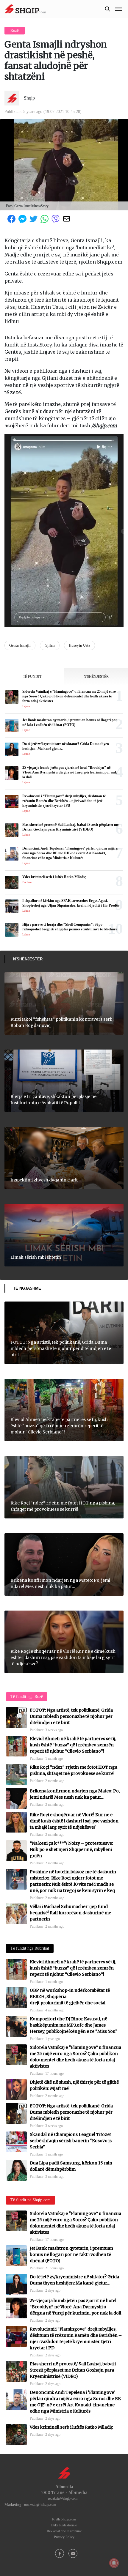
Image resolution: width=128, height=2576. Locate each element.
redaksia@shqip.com (63, 2498)
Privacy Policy (64, 2537)
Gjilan (50, 645)
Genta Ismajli (20, 645)
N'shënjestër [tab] (96, 677)
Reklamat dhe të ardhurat (64, 2531)
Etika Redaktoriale (64, 2525)
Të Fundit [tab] (32, 677)
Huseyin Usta (79, 645)
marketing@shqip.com (40, 2504)
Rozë (15, 30)
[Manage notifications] (114, 2563)
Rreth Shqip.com (64, 2519)
